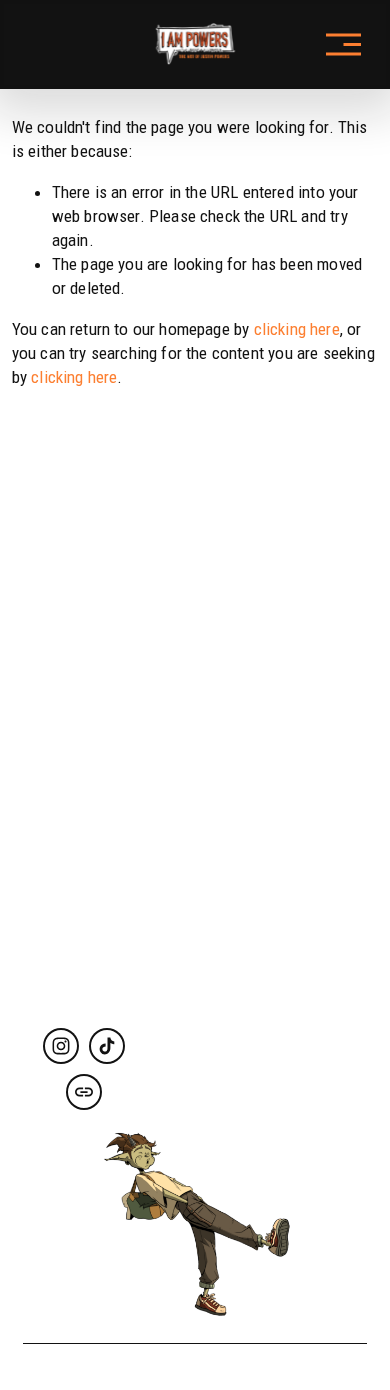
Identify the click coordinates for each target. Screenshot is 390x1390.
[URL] (84, 1092)
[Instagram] (61, 1046)
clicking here (297, 329)
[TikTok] (107, 1046)
